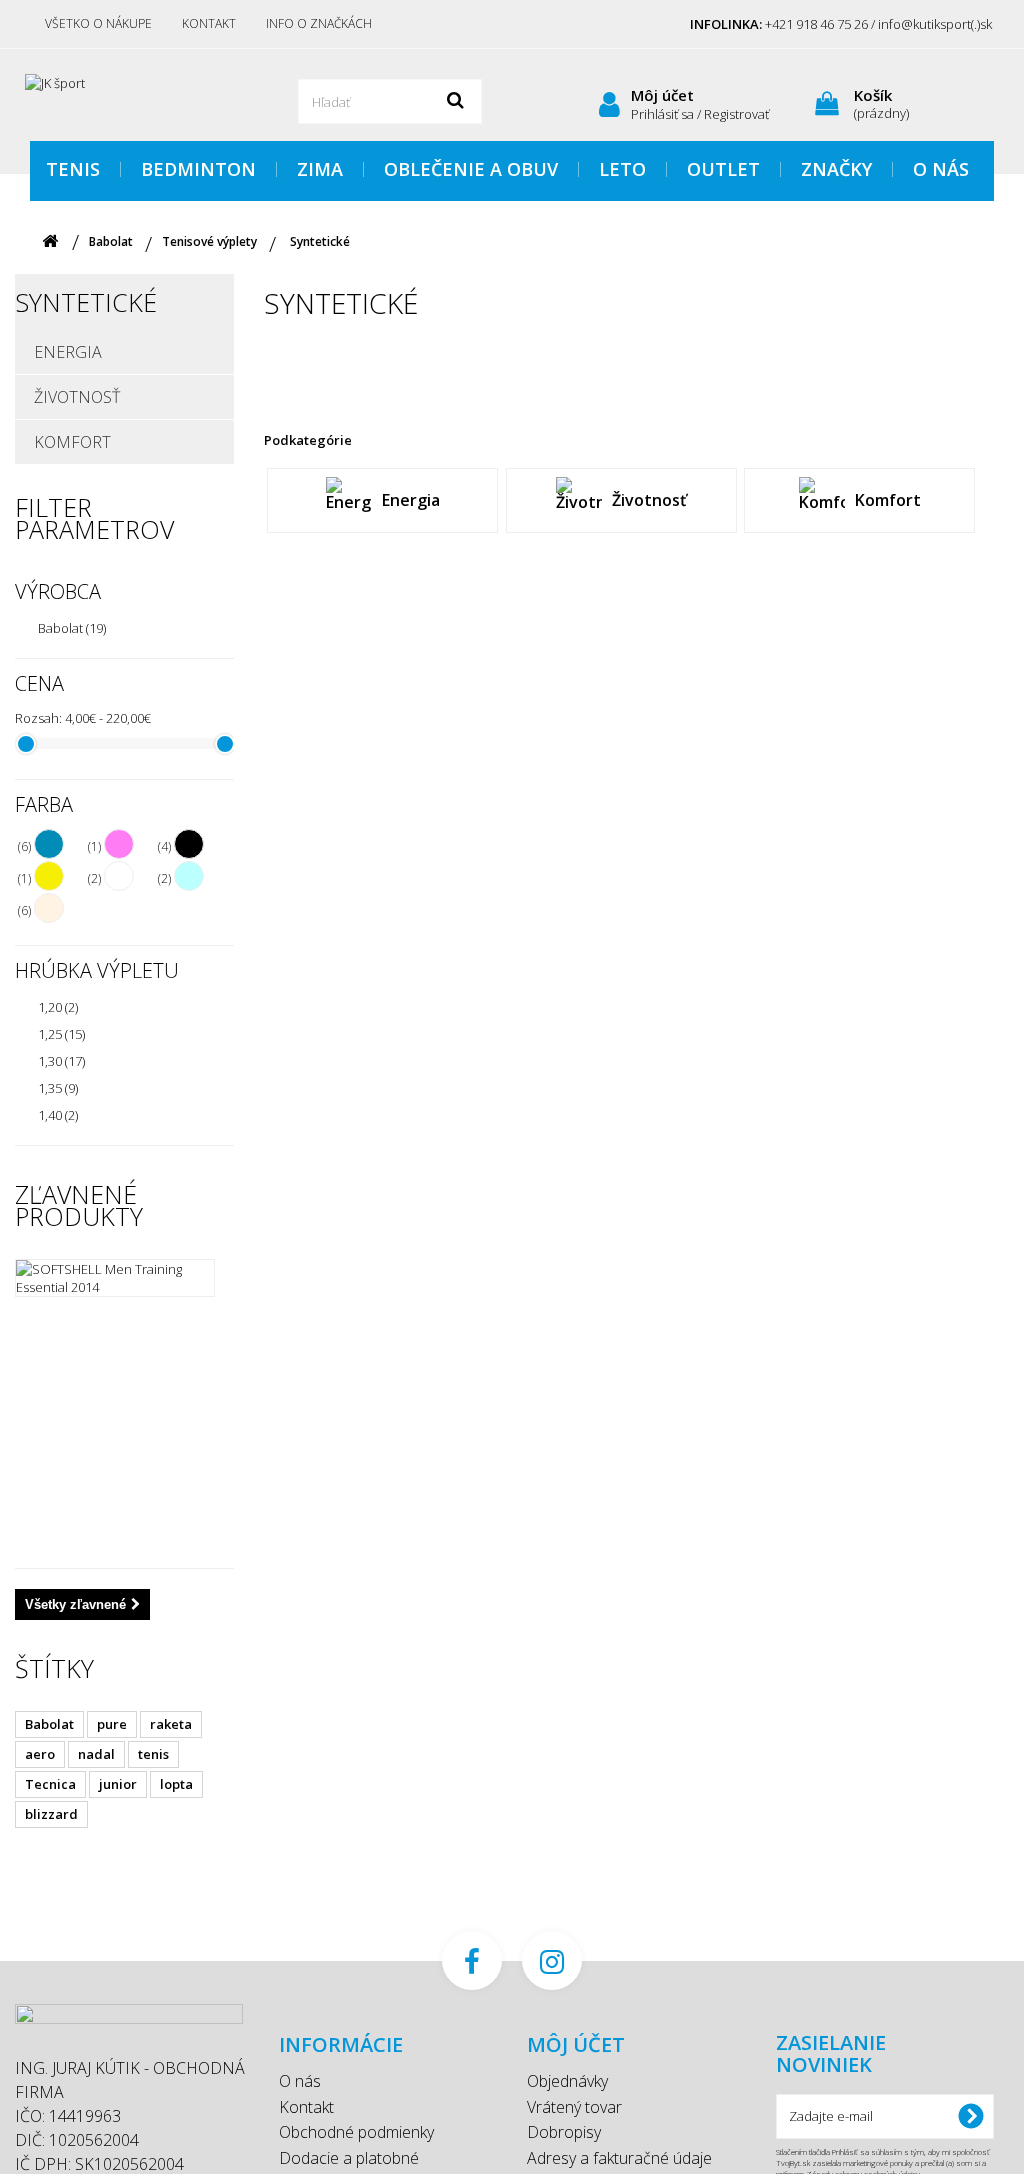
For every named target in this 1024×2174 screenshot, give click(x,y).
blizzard (51, 1814)
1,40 (58, 1115)
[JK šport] (139, 92)
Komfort (72, 442)
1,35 (58, 1088)
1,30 (61, 1061)
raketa (171, 1724)
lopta (176, 1784)
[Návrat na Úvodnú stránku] (50, 241)
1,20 (58, 1007)
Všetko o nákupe (98, 23)
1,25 (61, 1034)
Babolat (72, 628)
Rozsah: (38, 718)
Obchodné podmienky (356, 2132)
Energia (68, 352)
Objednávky (567, 2081)
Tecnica (50, 1784)
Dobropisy (564, 2132)
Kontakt (209, 23)
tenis (153, 1754)
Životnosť (77, 397)
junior (118, 1784)
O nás (300, 2081)
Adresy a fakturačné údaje (619, 2158)
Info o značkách (319, 23)
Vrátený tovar (574, 2107)
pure (112, 1724)
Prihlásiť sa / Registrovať (700, 114)
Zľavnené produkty (79, 1205)
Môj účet (662, 95)
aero (40, 1754)
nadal (96, 1754)
